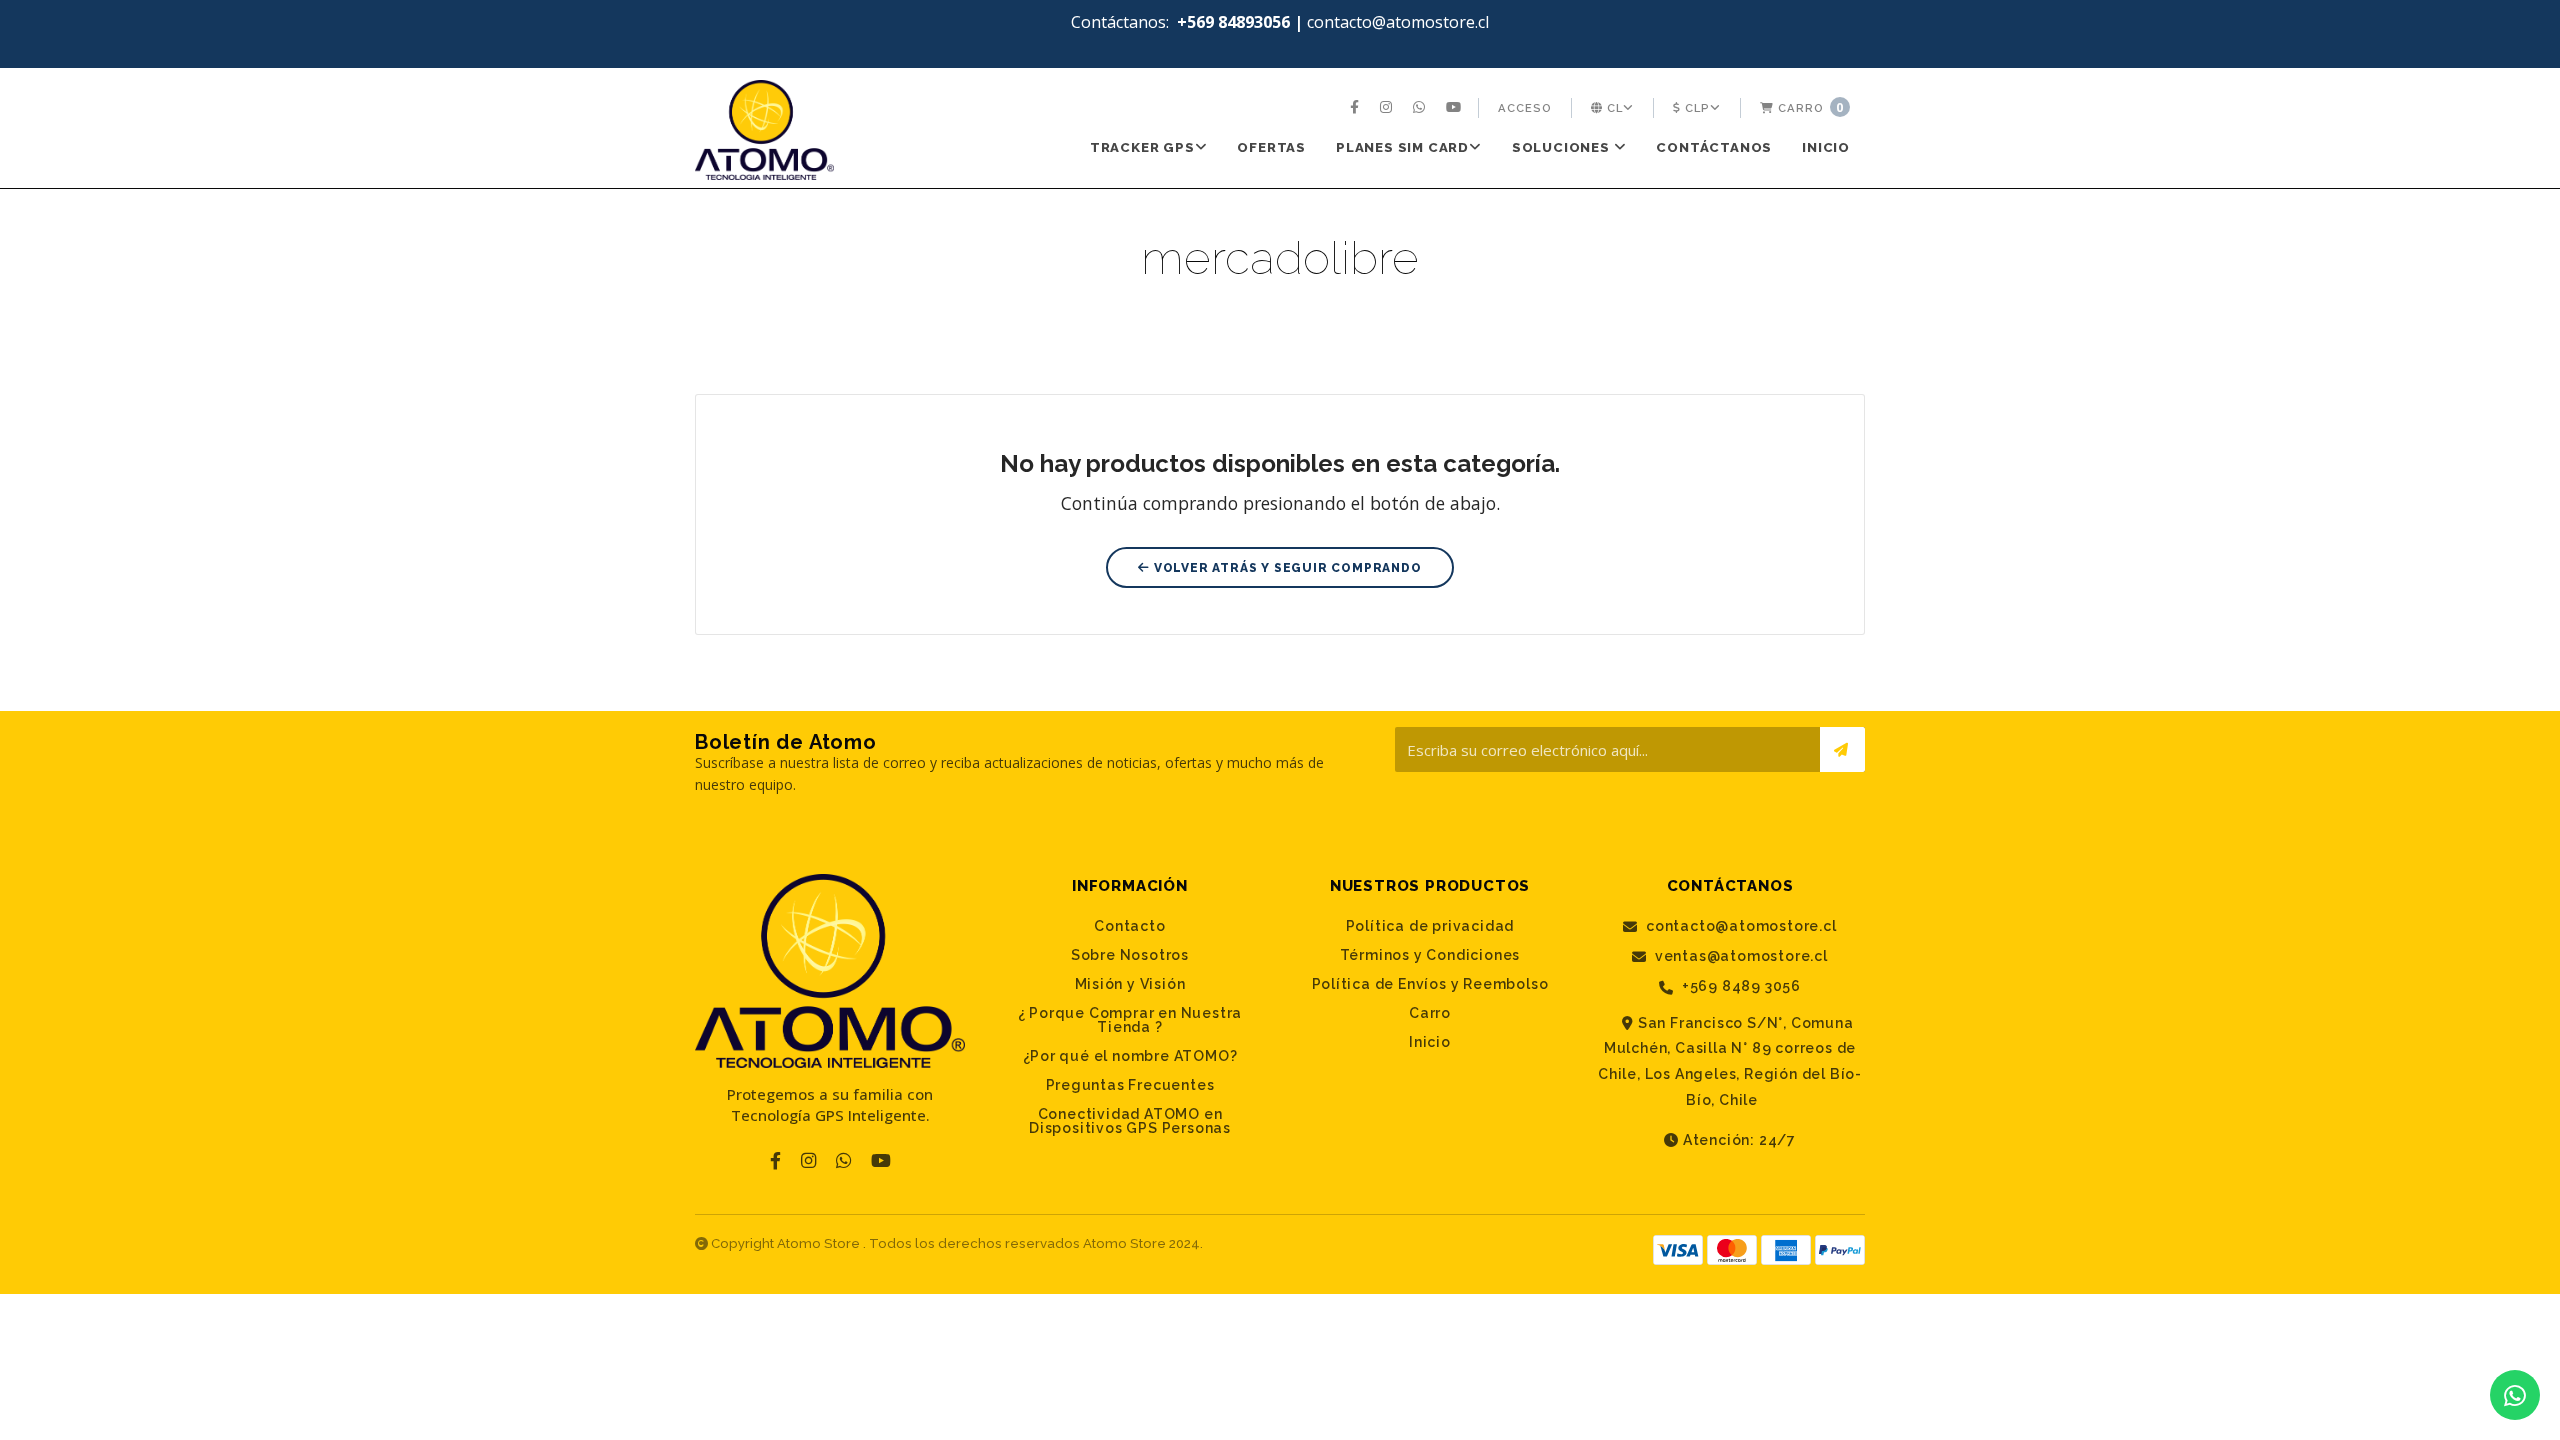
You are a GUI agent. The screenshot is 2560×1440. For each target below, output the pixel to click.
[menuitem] (1357, 108)
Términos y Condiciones (1430, 955)
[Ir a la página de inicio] (764, 130)
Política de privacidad (1430, 926)
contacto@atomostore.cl (1739, 926)
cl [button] (1613, 108)
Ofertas (1271, 147)
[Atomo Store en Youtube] (1456, 108)
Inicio (1826, 147)
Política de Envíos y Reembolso (1430, 984)
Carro (1809, 107)
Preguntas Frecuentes (1130, 1085)
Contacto (1129, 926)
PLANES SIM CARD (1402, 147)
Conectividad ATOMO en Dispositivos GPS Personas (1130, 1121)
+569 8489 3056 (1739, 986)
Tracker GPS (1142, 147)
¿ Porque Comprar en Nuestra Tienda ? (1130, 1020)
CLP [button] (1695, 108)
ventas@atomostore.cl (1739, 956)
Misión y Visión (1130, 984)
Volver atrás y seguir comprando (1286, 568)
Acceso (1525, 108)
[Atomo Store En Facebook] (1357, 108)
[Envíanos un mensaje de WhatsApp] (2515, 1395)
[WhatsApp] (1421, 108)
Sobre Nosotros (1130, 955)
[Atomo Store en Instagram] (1388, 108)
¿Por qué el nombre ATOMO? (1130, 1056)
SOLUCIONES (1563, 147)
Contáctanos (1714, 147)
